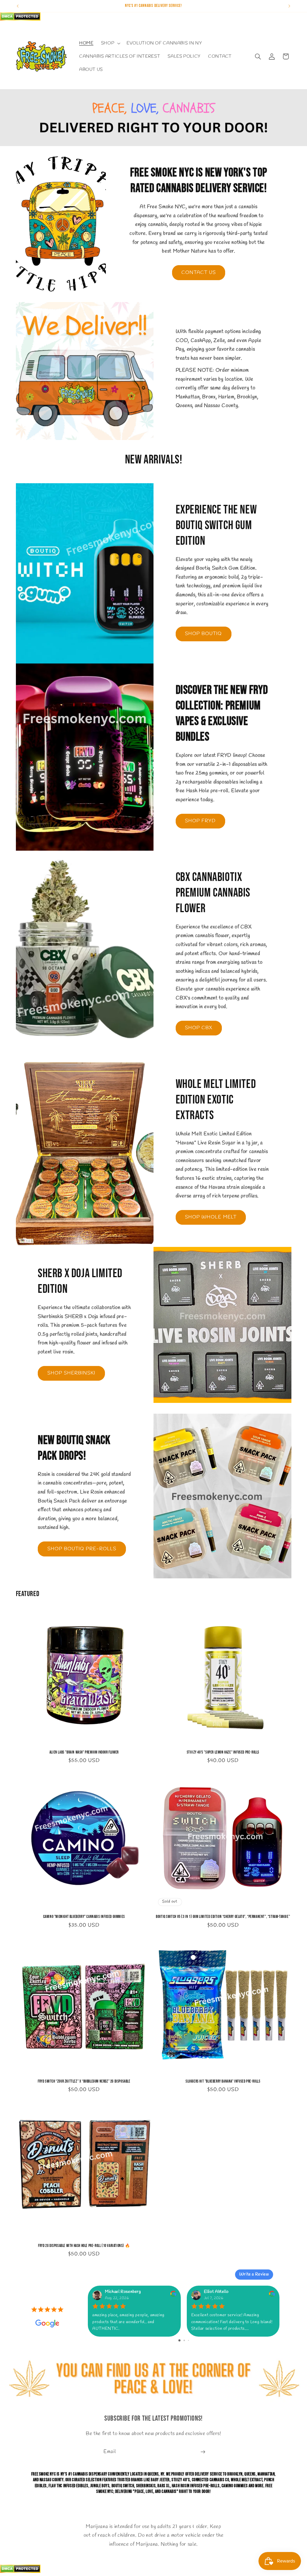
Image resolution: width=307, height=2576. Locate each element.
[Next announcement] (289, 6)
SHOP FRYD (200, 821)
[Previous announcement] (18, 6)
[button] (110, 43)
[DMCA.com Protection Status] (20, 19)
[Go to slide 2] (184, 2340)
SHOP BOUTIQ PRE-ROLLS (82, 1549)
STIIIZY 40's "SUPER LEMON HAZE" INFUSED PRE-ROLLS (223, 1752)
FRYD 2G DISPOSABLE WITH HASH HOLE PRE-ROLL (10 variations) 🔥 (84, 2246)
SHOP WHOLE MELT (211, 1217)
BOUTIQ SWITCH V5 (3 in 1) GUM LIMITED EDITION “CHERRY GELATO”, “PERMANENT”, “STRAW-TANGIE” (223, 1917)
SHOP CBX (199, 1028)
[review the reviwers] (173, 2296)
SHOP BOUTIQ (204, 634)
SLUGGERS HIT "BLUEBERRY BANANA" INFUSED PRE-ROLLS (223, 2081)
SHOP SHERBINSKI (72, 1373)
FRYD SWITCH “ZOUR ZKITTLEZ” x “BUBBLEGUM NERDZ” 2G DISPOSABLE (84, 2081)
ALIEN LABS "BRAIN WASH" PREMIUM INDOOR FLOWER (84, 1752)
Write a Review (254, 2274)
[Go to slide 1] (179, 2340)
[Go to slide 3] (188, 2340)
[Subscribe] (203, 2452)
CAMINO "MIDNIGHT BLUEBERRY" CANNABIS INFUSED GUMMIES (84, 1917)
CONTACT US (199, 273)
